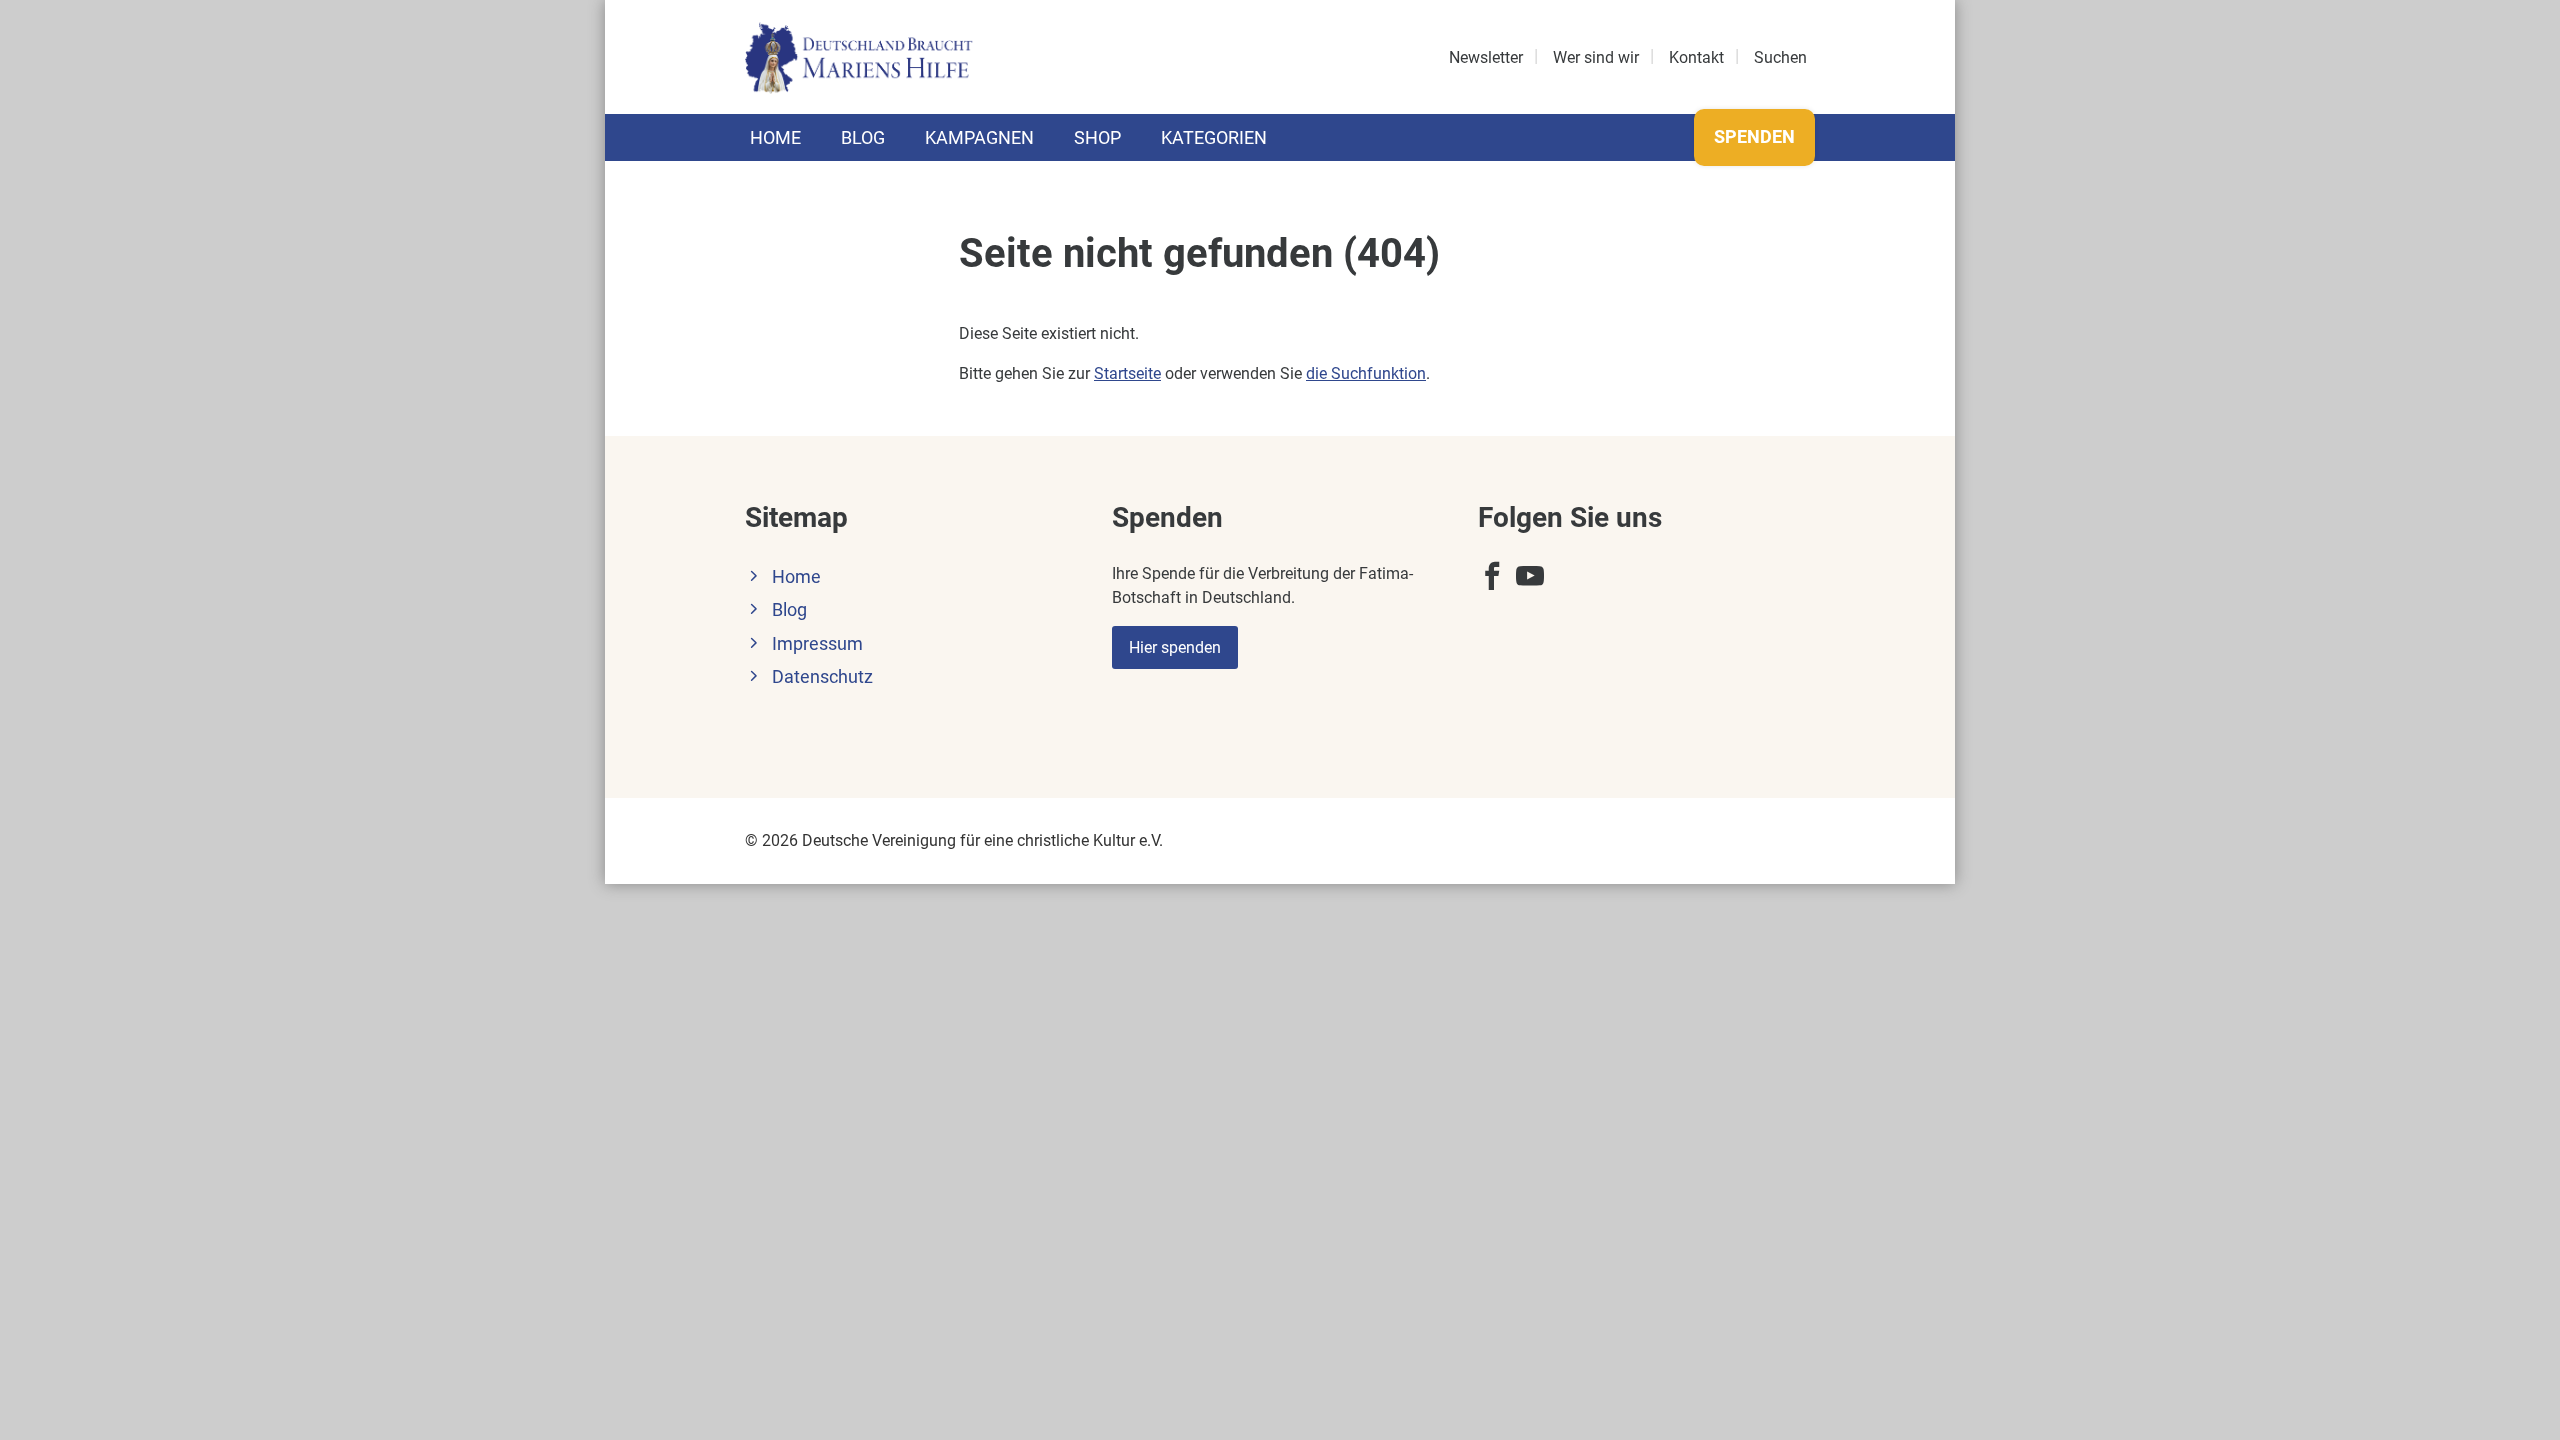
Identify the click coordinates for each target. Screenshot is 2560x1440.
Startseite (1127, 373)
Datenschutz (822, 677)
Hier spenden (1175, 647)
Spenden (1754, 136)
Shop (1097, 137)
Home (775, 137)
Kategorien (1214, 137)
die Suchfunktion (1366, 373)
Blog (863, 137)
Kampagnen (979, 137)
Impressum (817, 644)
